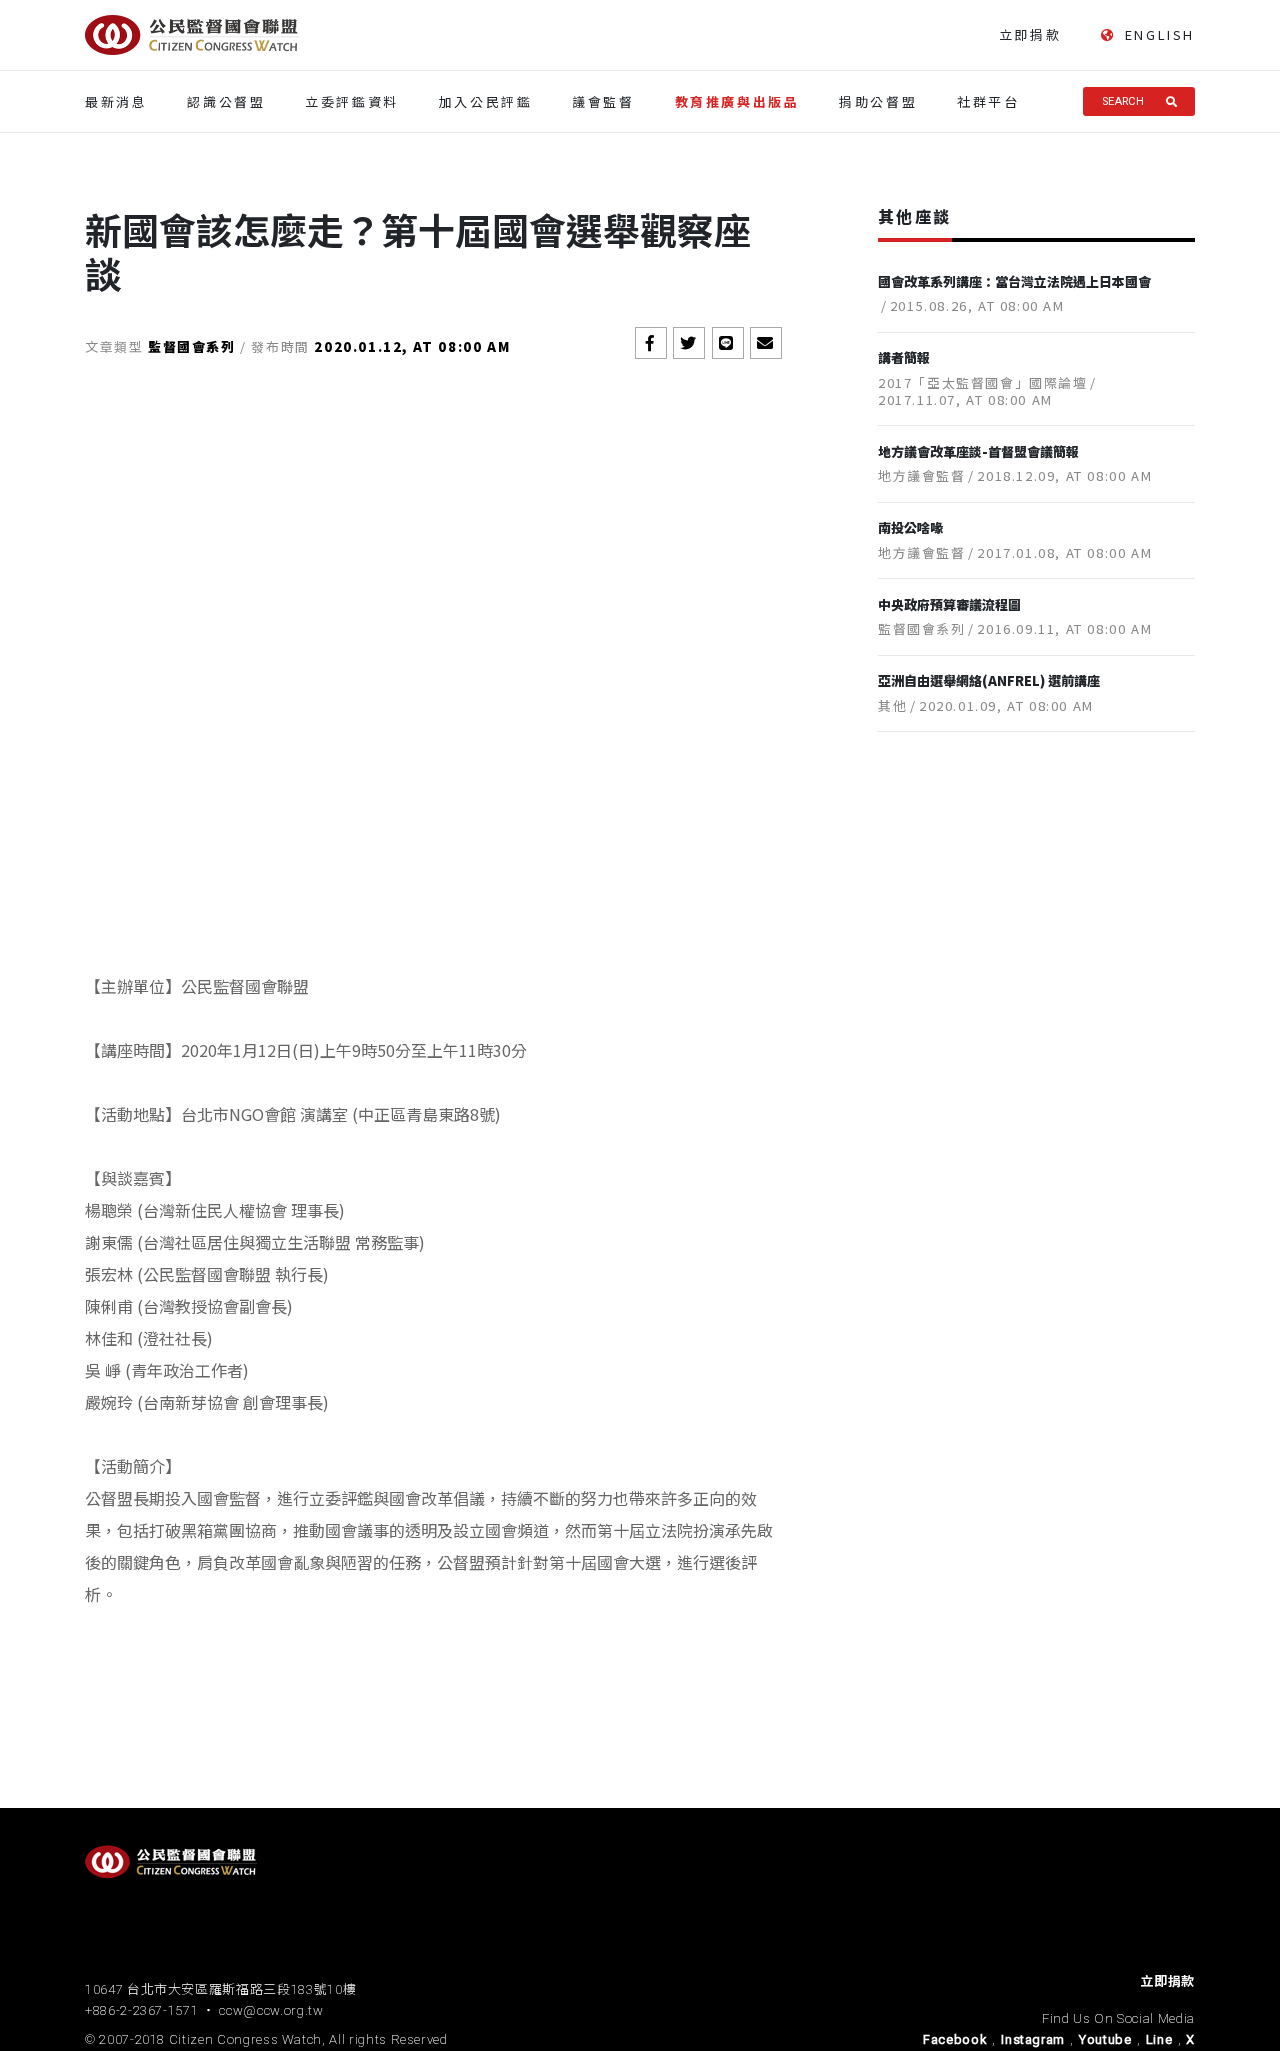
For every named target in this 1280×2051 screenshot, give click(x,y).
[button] (651, 343)
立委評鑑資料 (352, 101)
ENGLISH (1160, 35)
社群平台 (988, 101)
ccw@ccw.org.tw (271, 2010)
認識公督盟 (226, 101)
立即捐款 (1030, 34)
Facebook (955, 2039)
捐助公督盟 (878, 101)
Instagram (1033, 2039)
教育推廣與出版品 (737, 101)
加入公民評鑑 (486, 101)
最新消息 (116, 101)
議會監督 (603, 101)
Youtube (1105, 2039)
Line (1159, 2039)
